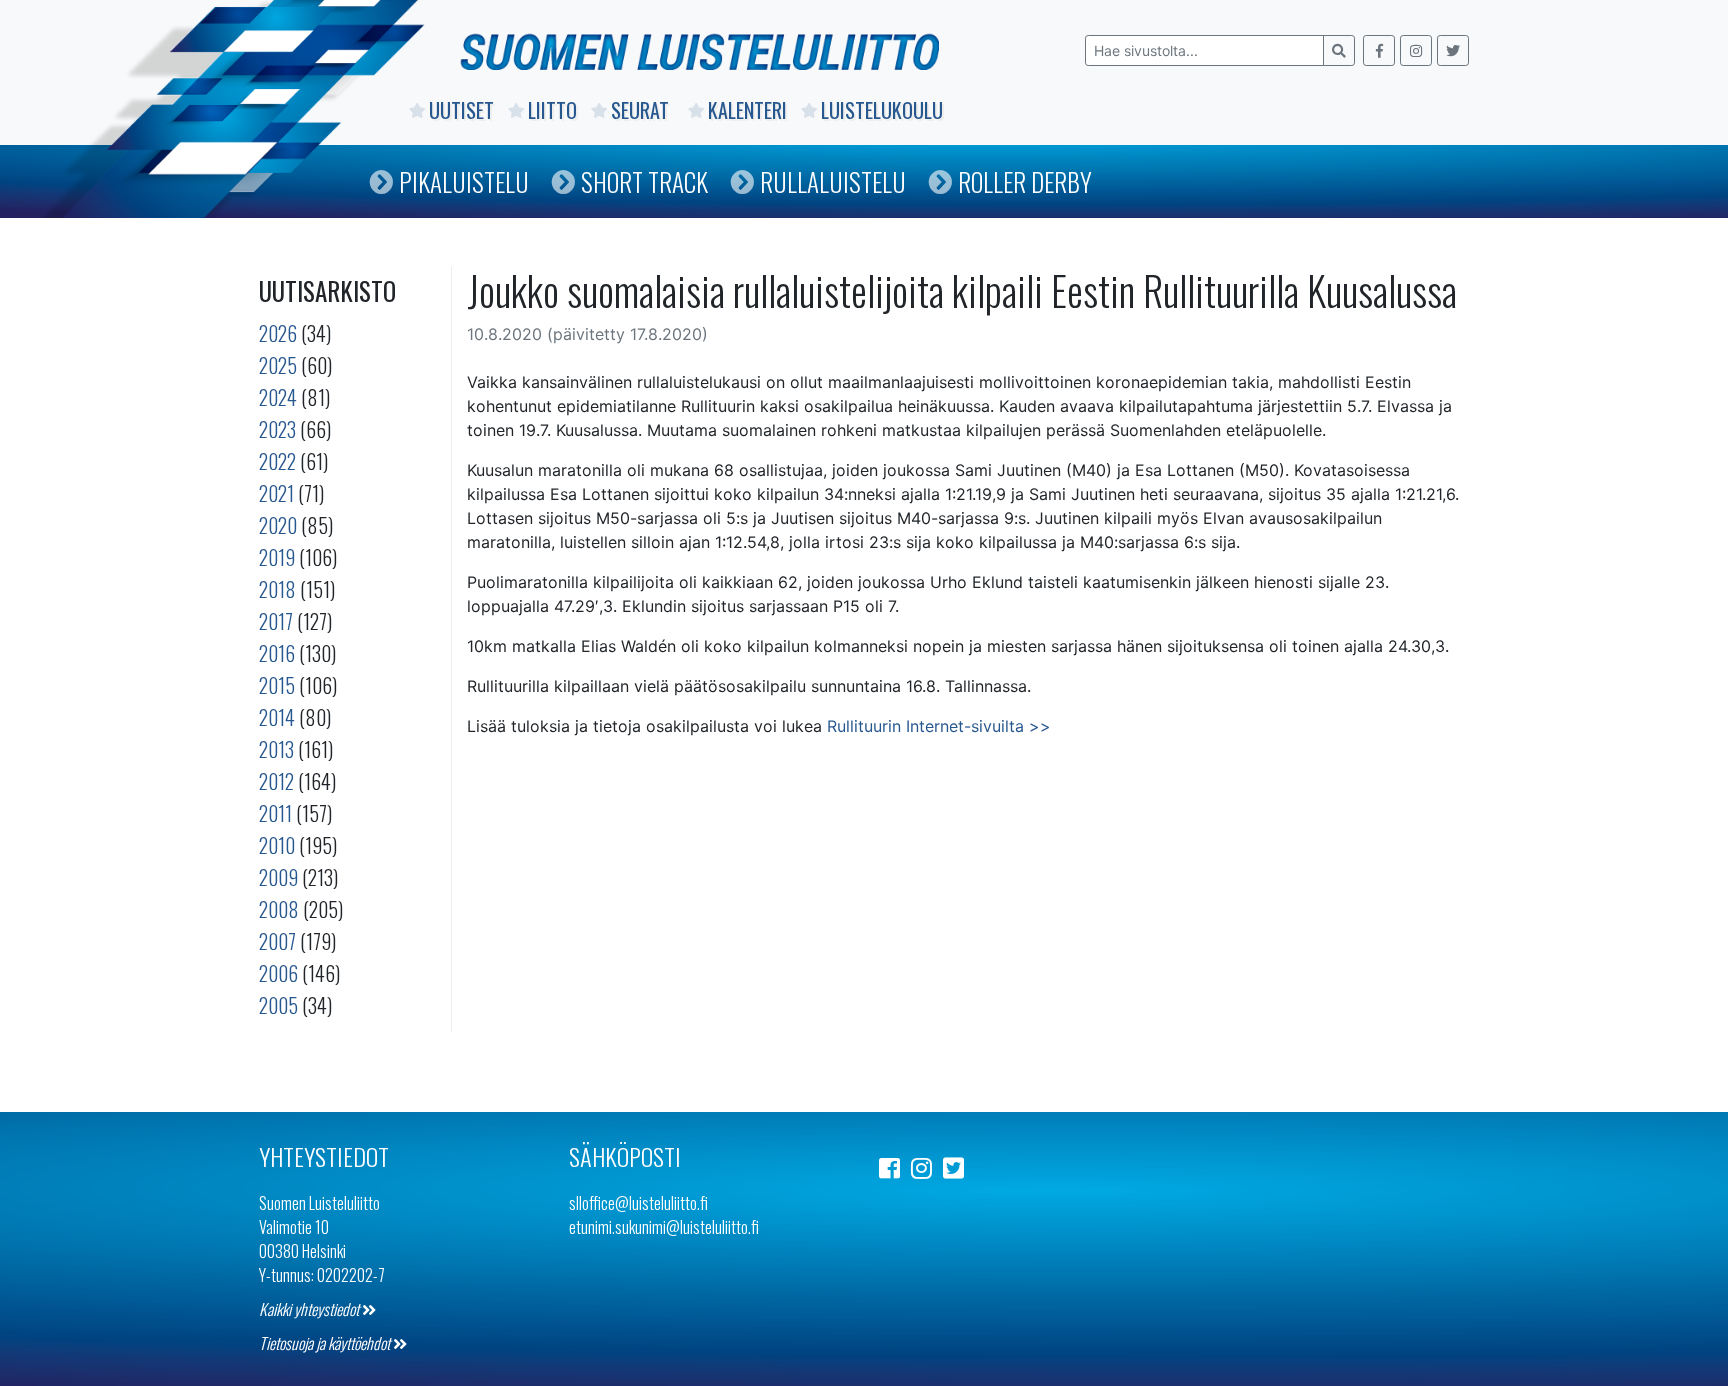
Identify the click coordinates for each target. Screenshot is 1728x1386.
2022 (277, 461)
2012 (276, 781)
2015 (277, 685)
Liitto (552, 110)
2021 (276, 493)
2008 (279, 909)
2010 (277, 845)
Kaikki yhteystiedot (310, 1309)
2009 (278, 877)
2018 (277, 589)
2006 (278, 973)
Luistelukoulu (882, 110)
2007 (277, 941)
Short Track (644, 181)
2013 (276, 749)
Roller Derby (1025, 181)
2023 (277, 429)
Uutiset (461, 110)
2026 (278, 333)
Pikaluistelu (464, 181)
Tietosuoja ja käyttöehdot (326, 1343)
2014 (277, 717)
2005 (278, 1005)
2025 (278, 365)
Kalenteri (747, 110)
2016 (277, 653)
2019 (277, 557)
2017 (276, 621)
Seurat (642, 110)
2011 (275, 813)
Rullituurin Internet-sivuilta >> (939, 726)
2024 (278, 397)
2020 (278, 525)
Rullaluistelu (833, 181)
